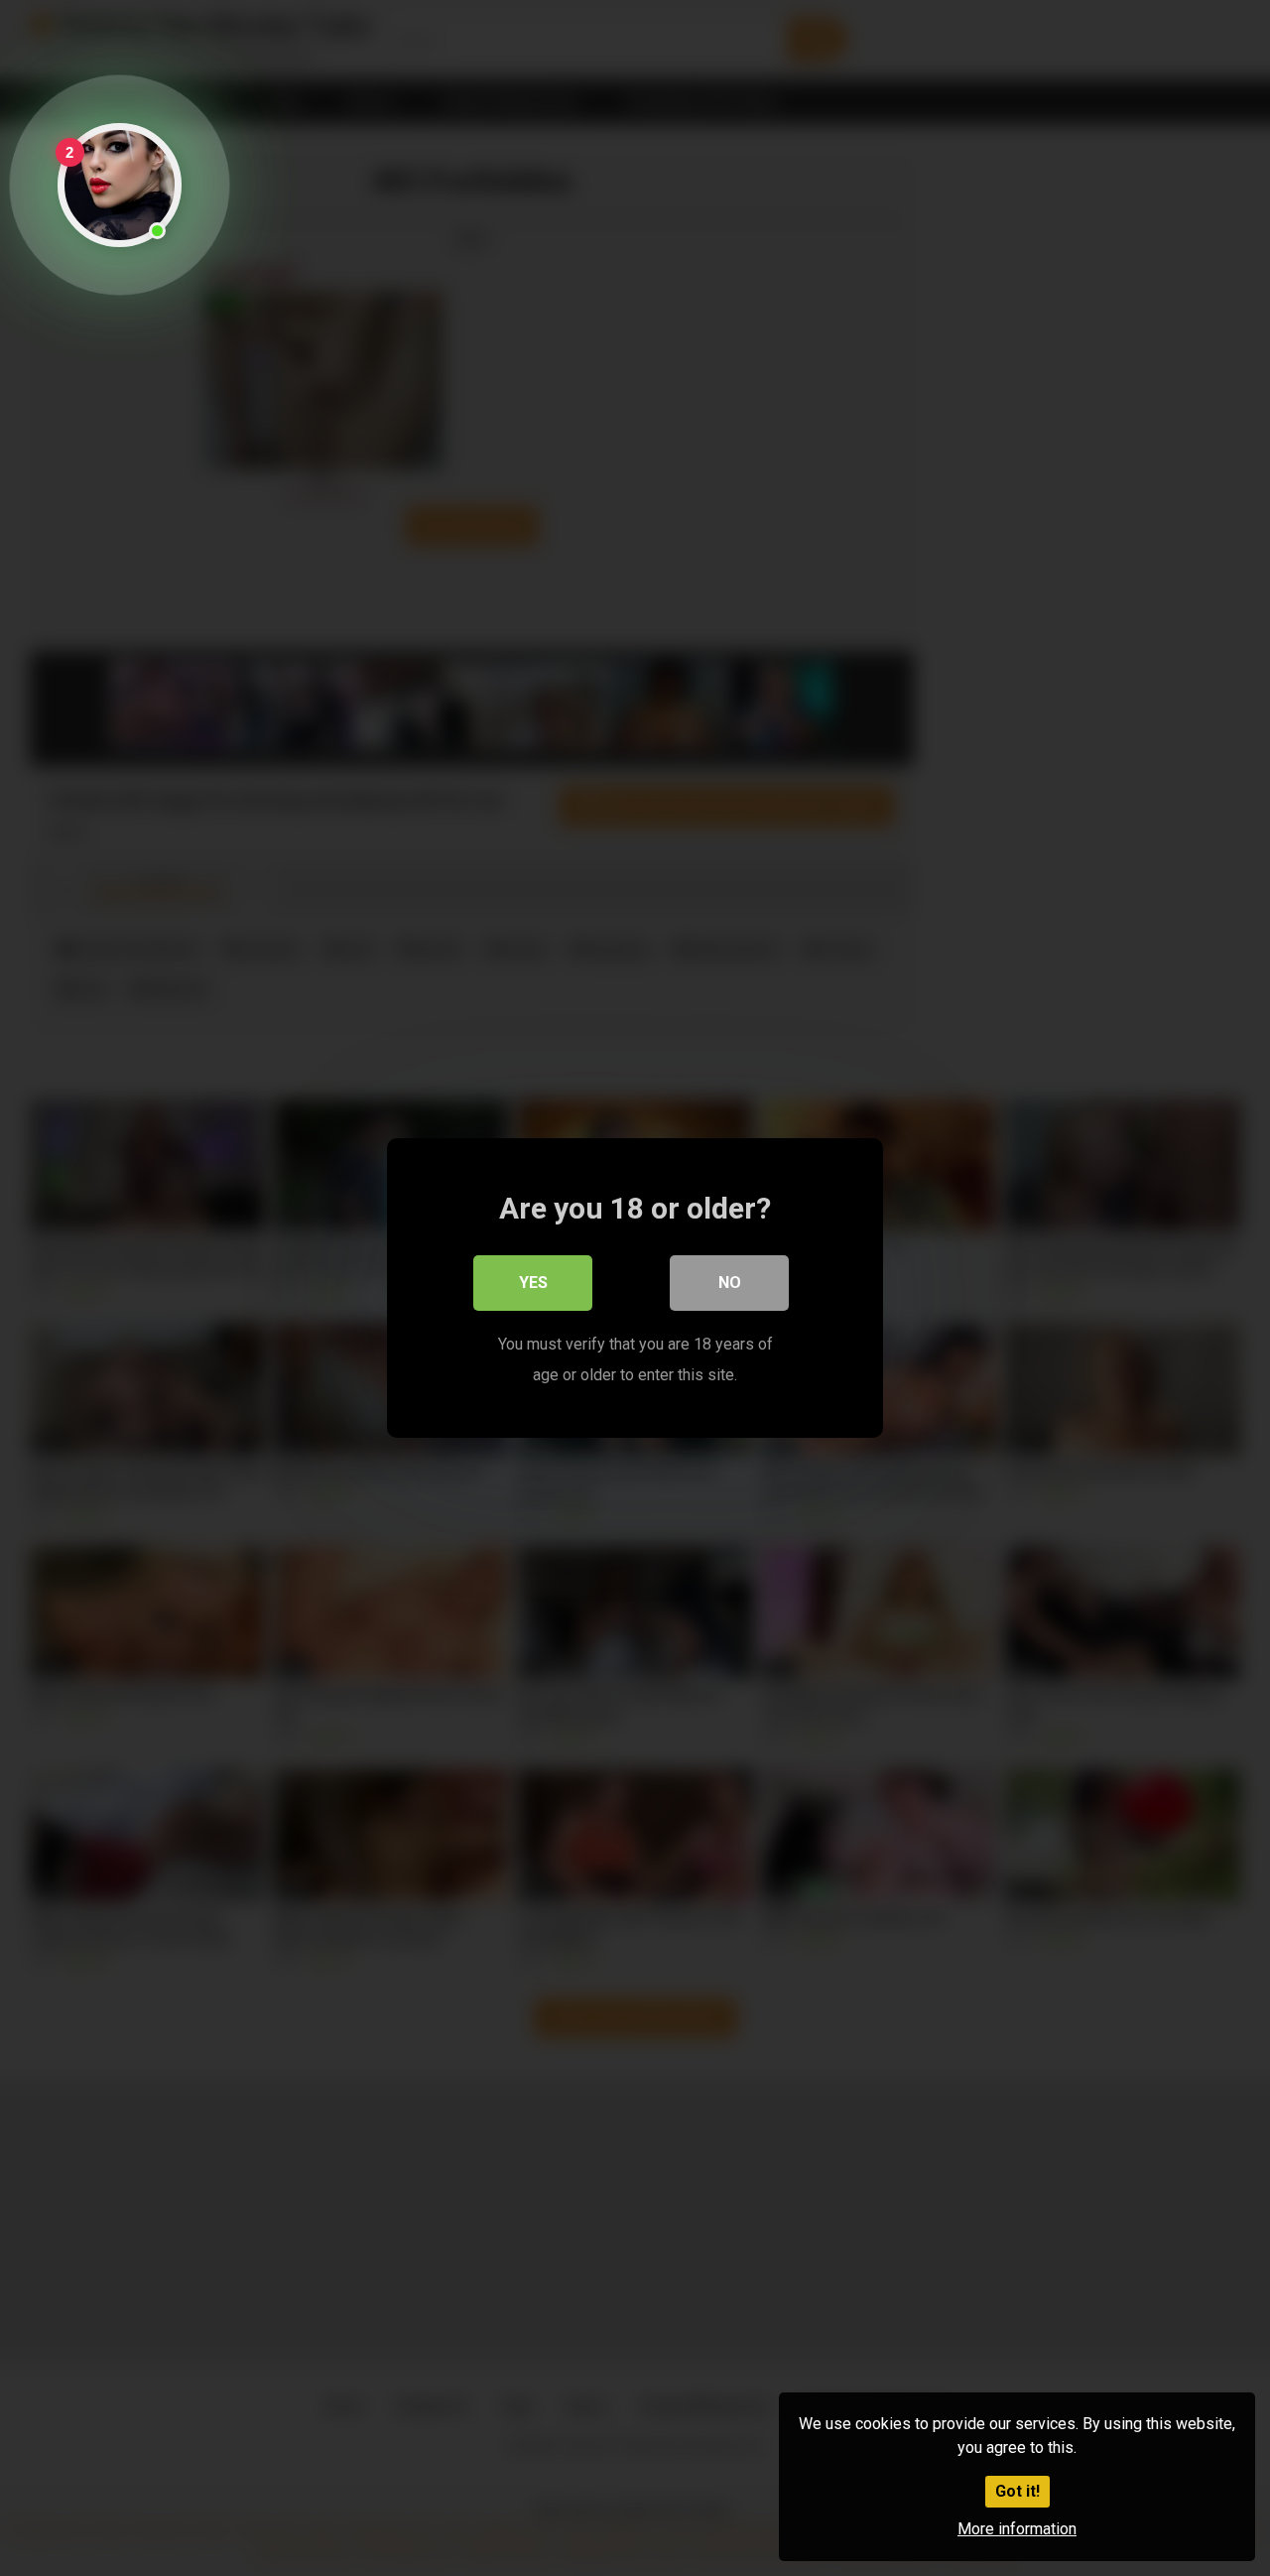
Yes (533, 1283)
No (730, 1283)
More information (1017, 2529)
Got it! (1017, 2491)
